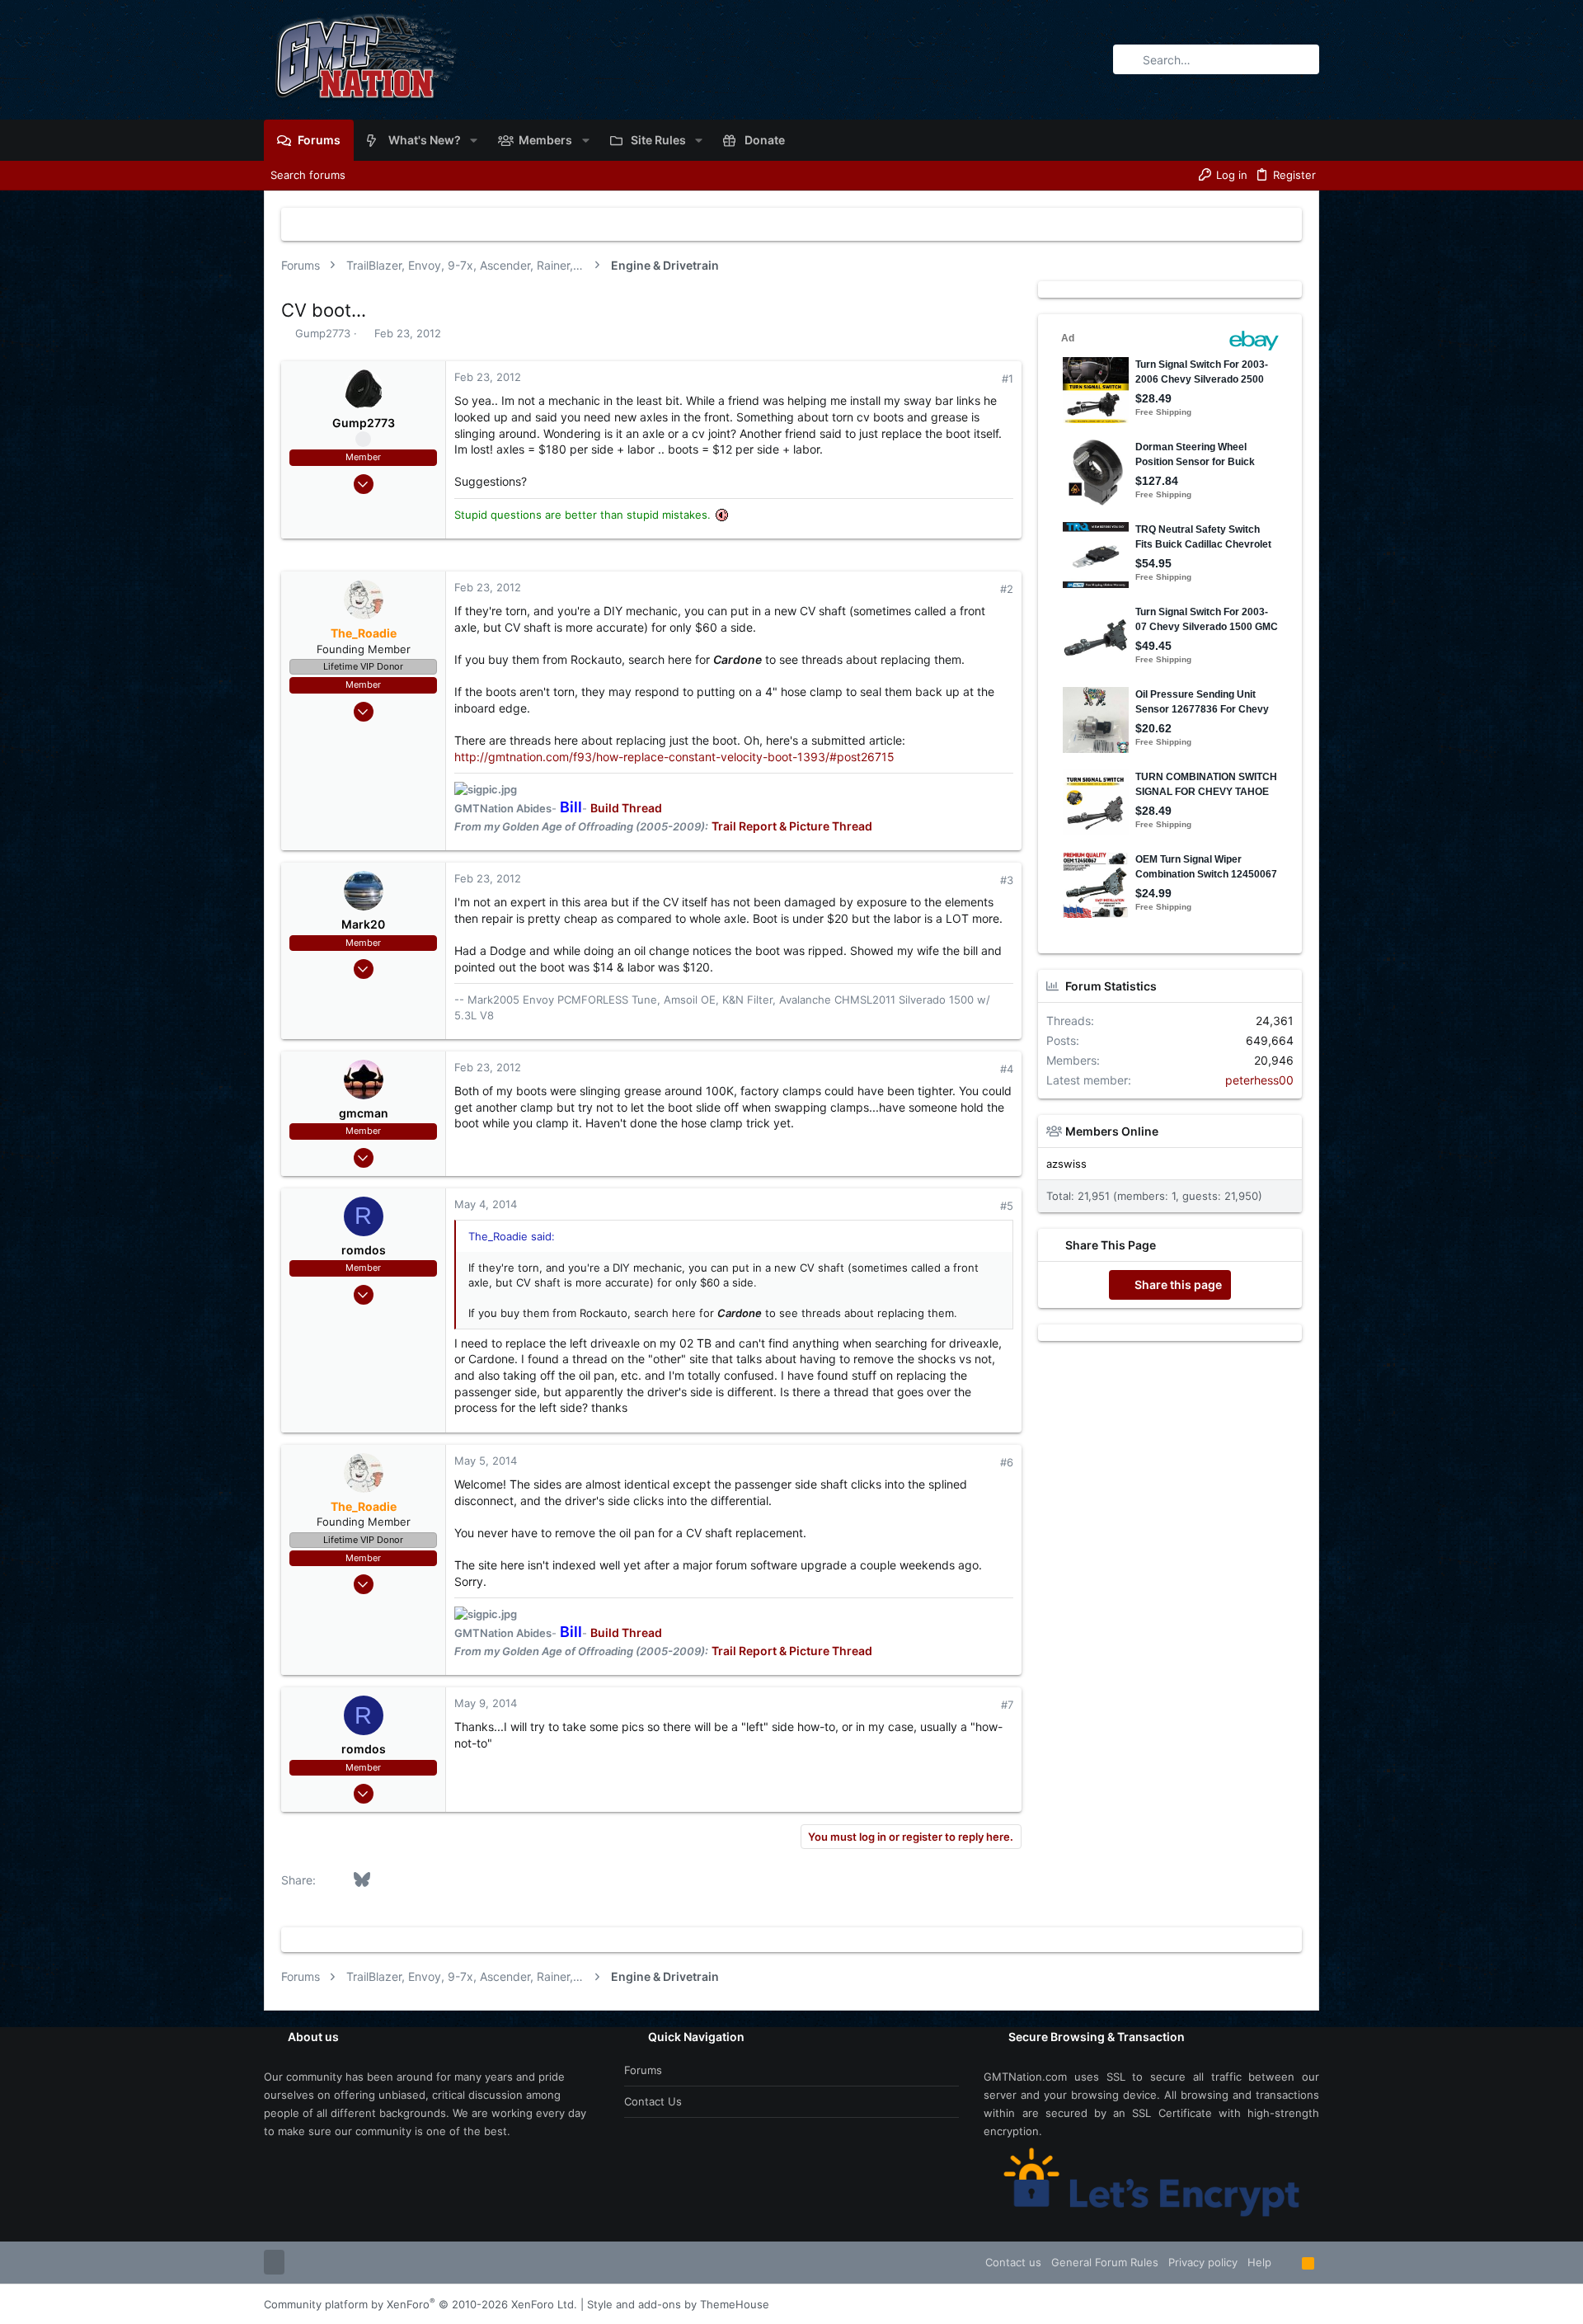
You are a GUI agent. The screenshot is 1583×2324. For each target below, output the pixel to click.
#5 (1007, 1206)
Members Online (1112, 1131)
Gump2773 (323, 333)
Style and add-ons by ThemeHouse (678, 2304)
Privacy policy (1203, 2262)
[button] (474, 140)
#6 (1007, 1462)
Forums (643, 2070)
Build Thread (626, 808)
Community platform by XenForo (420, 2304)
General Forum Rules (1105, 2262)
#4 (1007, 1069)
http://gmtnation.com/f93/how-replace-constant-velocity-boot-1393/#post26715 (674, 757)
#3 (1007, 880)
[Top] (1287, 2262)
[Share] (985, 379)
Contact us (653, 2101)
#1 (1008, 379)
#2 (1007, 589)
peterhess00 (1259, 1080)
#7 (1007, 1705)
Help (1259, 2262)
